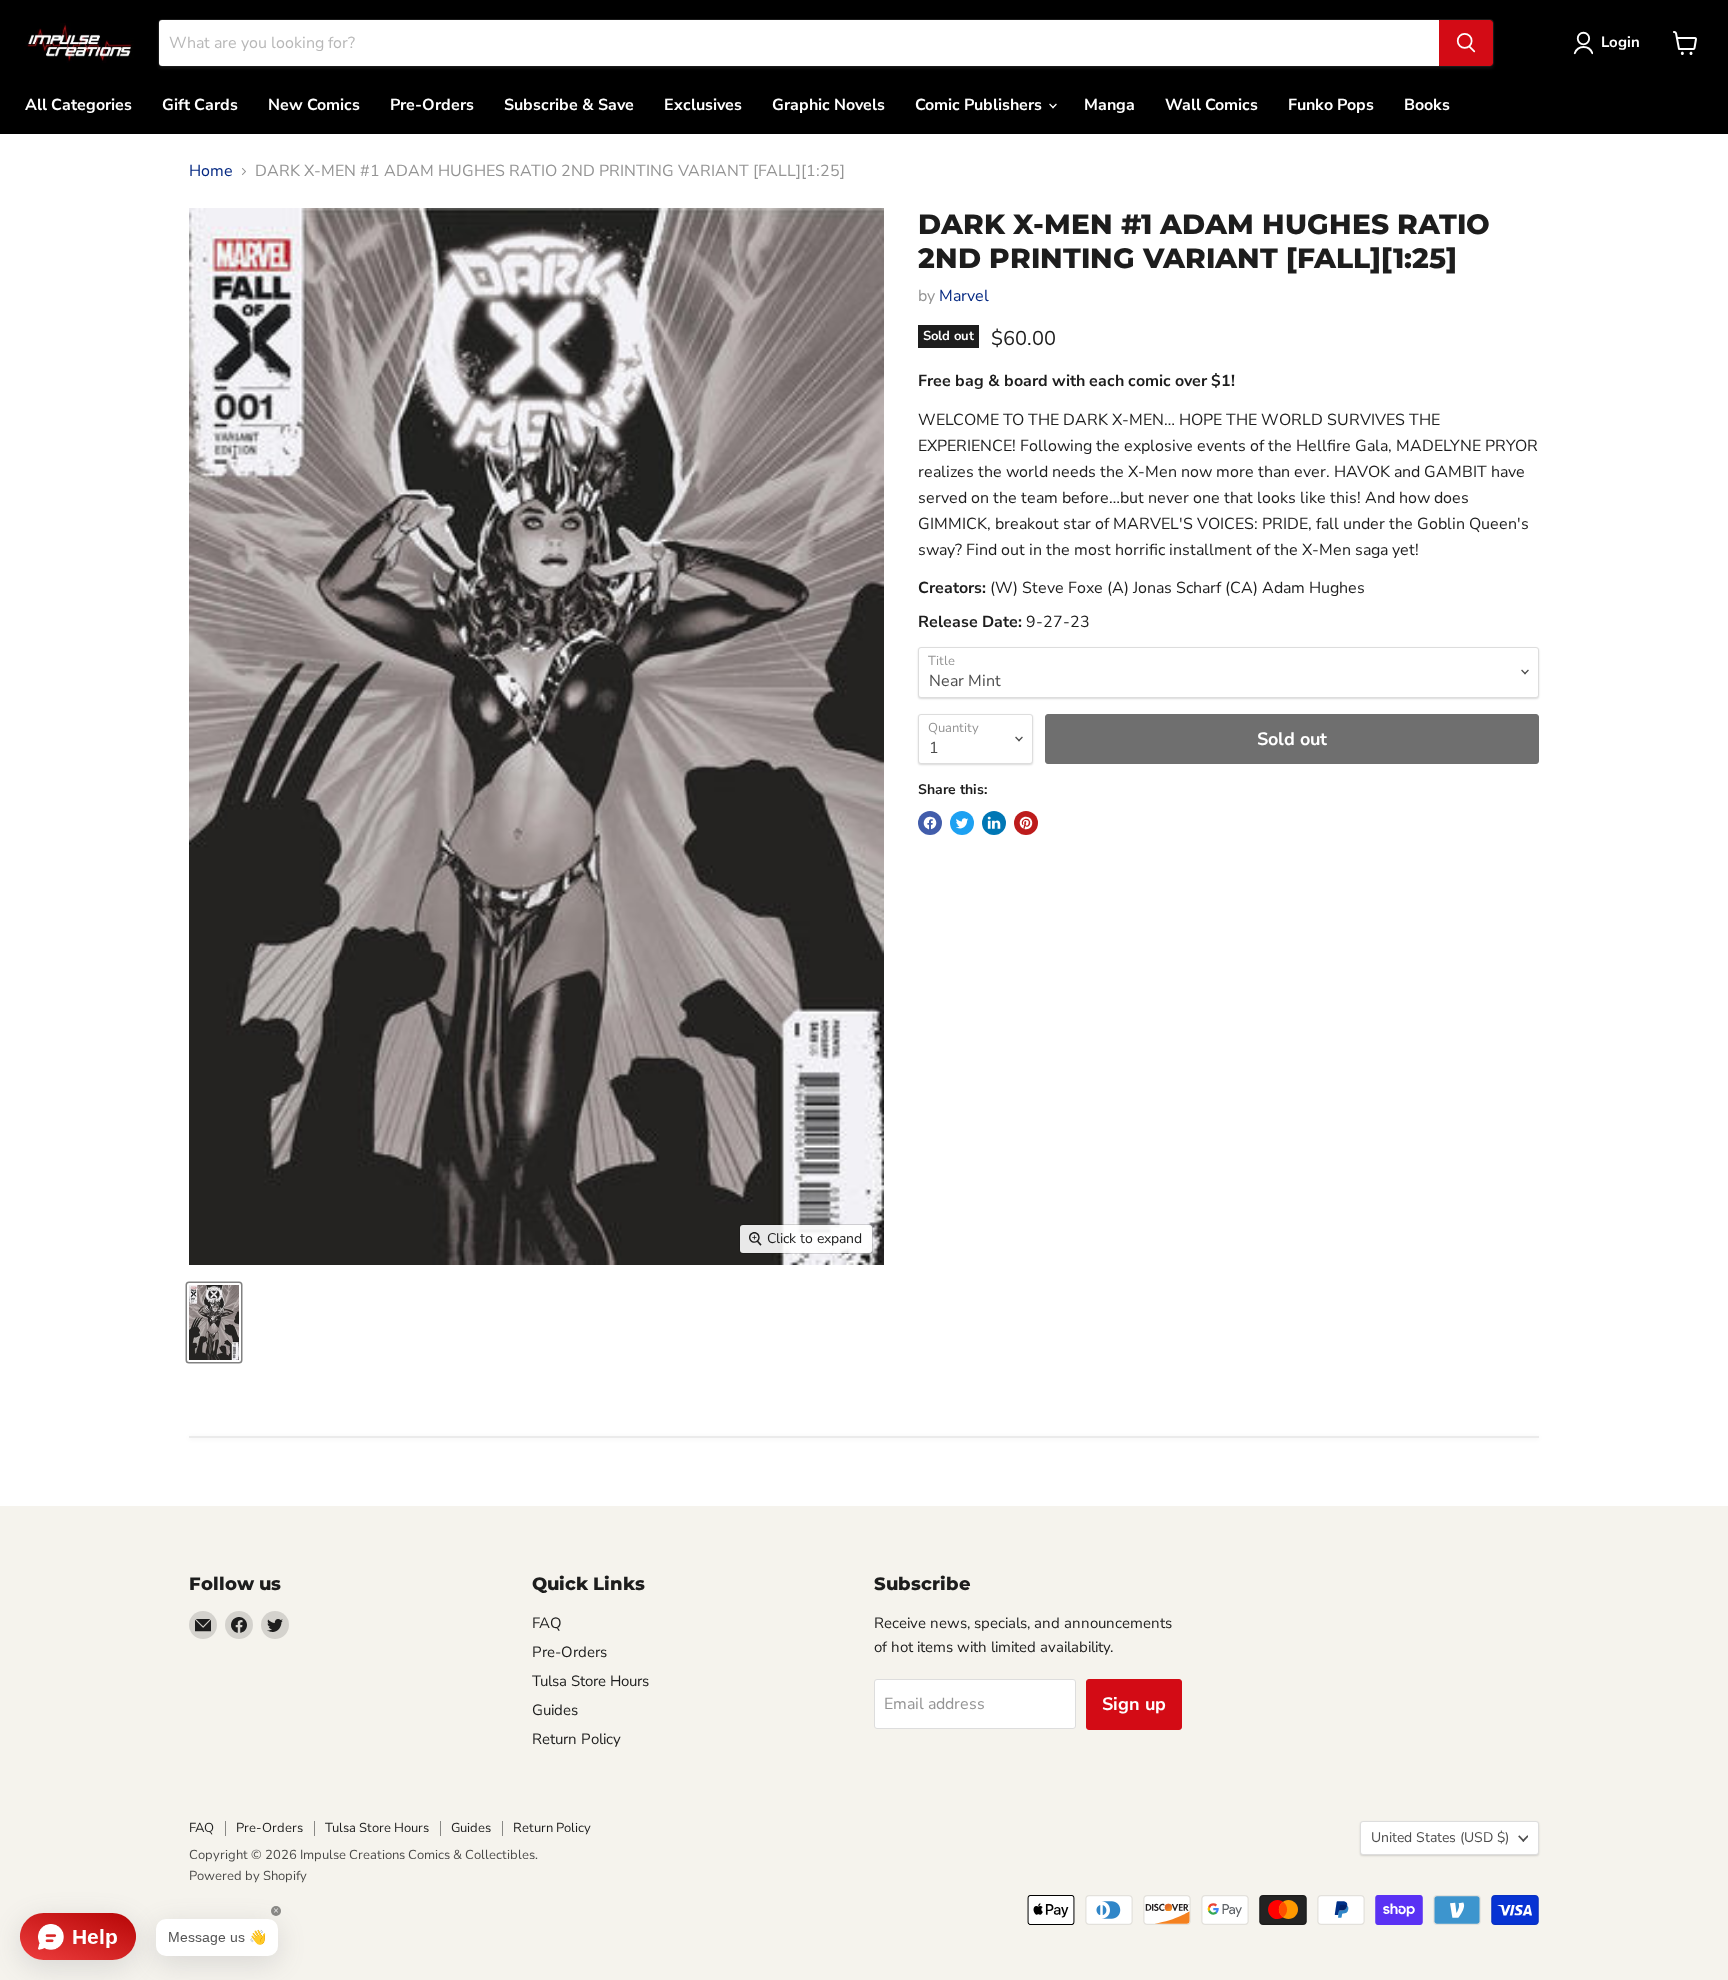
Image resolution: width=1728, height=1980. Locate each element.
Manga (1109, 105)
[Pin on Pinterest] (1026, 823)
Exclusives (703, 105)
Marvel (964, 296)
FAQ (547, 1623)
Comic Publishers (980, 105)
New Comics (314, 105)
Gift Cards (200, 105)
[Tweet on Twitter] (962, 823)
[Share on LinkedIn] (994, 823)
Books (1427, 105)
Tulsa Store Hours (590, 1681)
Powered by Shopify (248, 1876)
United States (1440, 1837)
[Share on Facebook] (930, 823)
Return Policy (576, 1739)
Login (1620, 42)
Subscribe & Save (569, 105)
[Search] (1466, 43)
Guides (555, 1710)
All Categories (78, 105)
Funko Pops (1331, 105)
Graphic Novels (828, 105)
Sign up (1134, 1704)
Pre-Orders (432, 105)
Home (211, 171)
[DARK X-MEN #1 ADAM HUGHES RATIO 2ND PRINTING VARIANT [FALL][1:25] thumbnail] (214, 1322)
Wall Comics (1211, 105)
